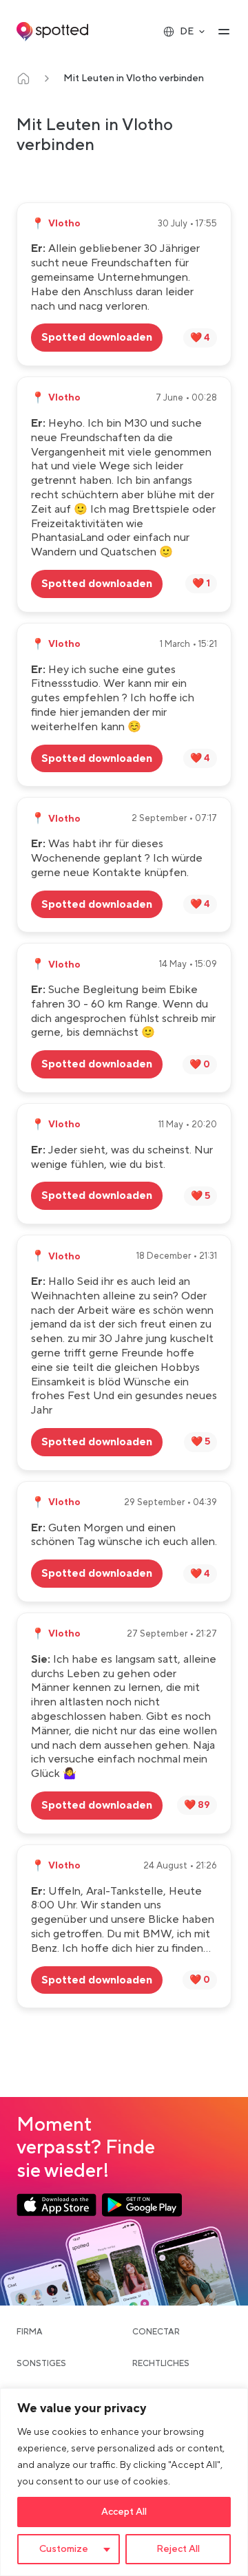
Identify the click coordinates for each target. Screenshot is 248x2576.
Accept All (124, 2512)
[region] (124, 2482)
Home (23, 78)
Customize (64, 2549)
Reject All (178, 2549)
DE (187, 32)
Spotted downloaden (97, 337)
